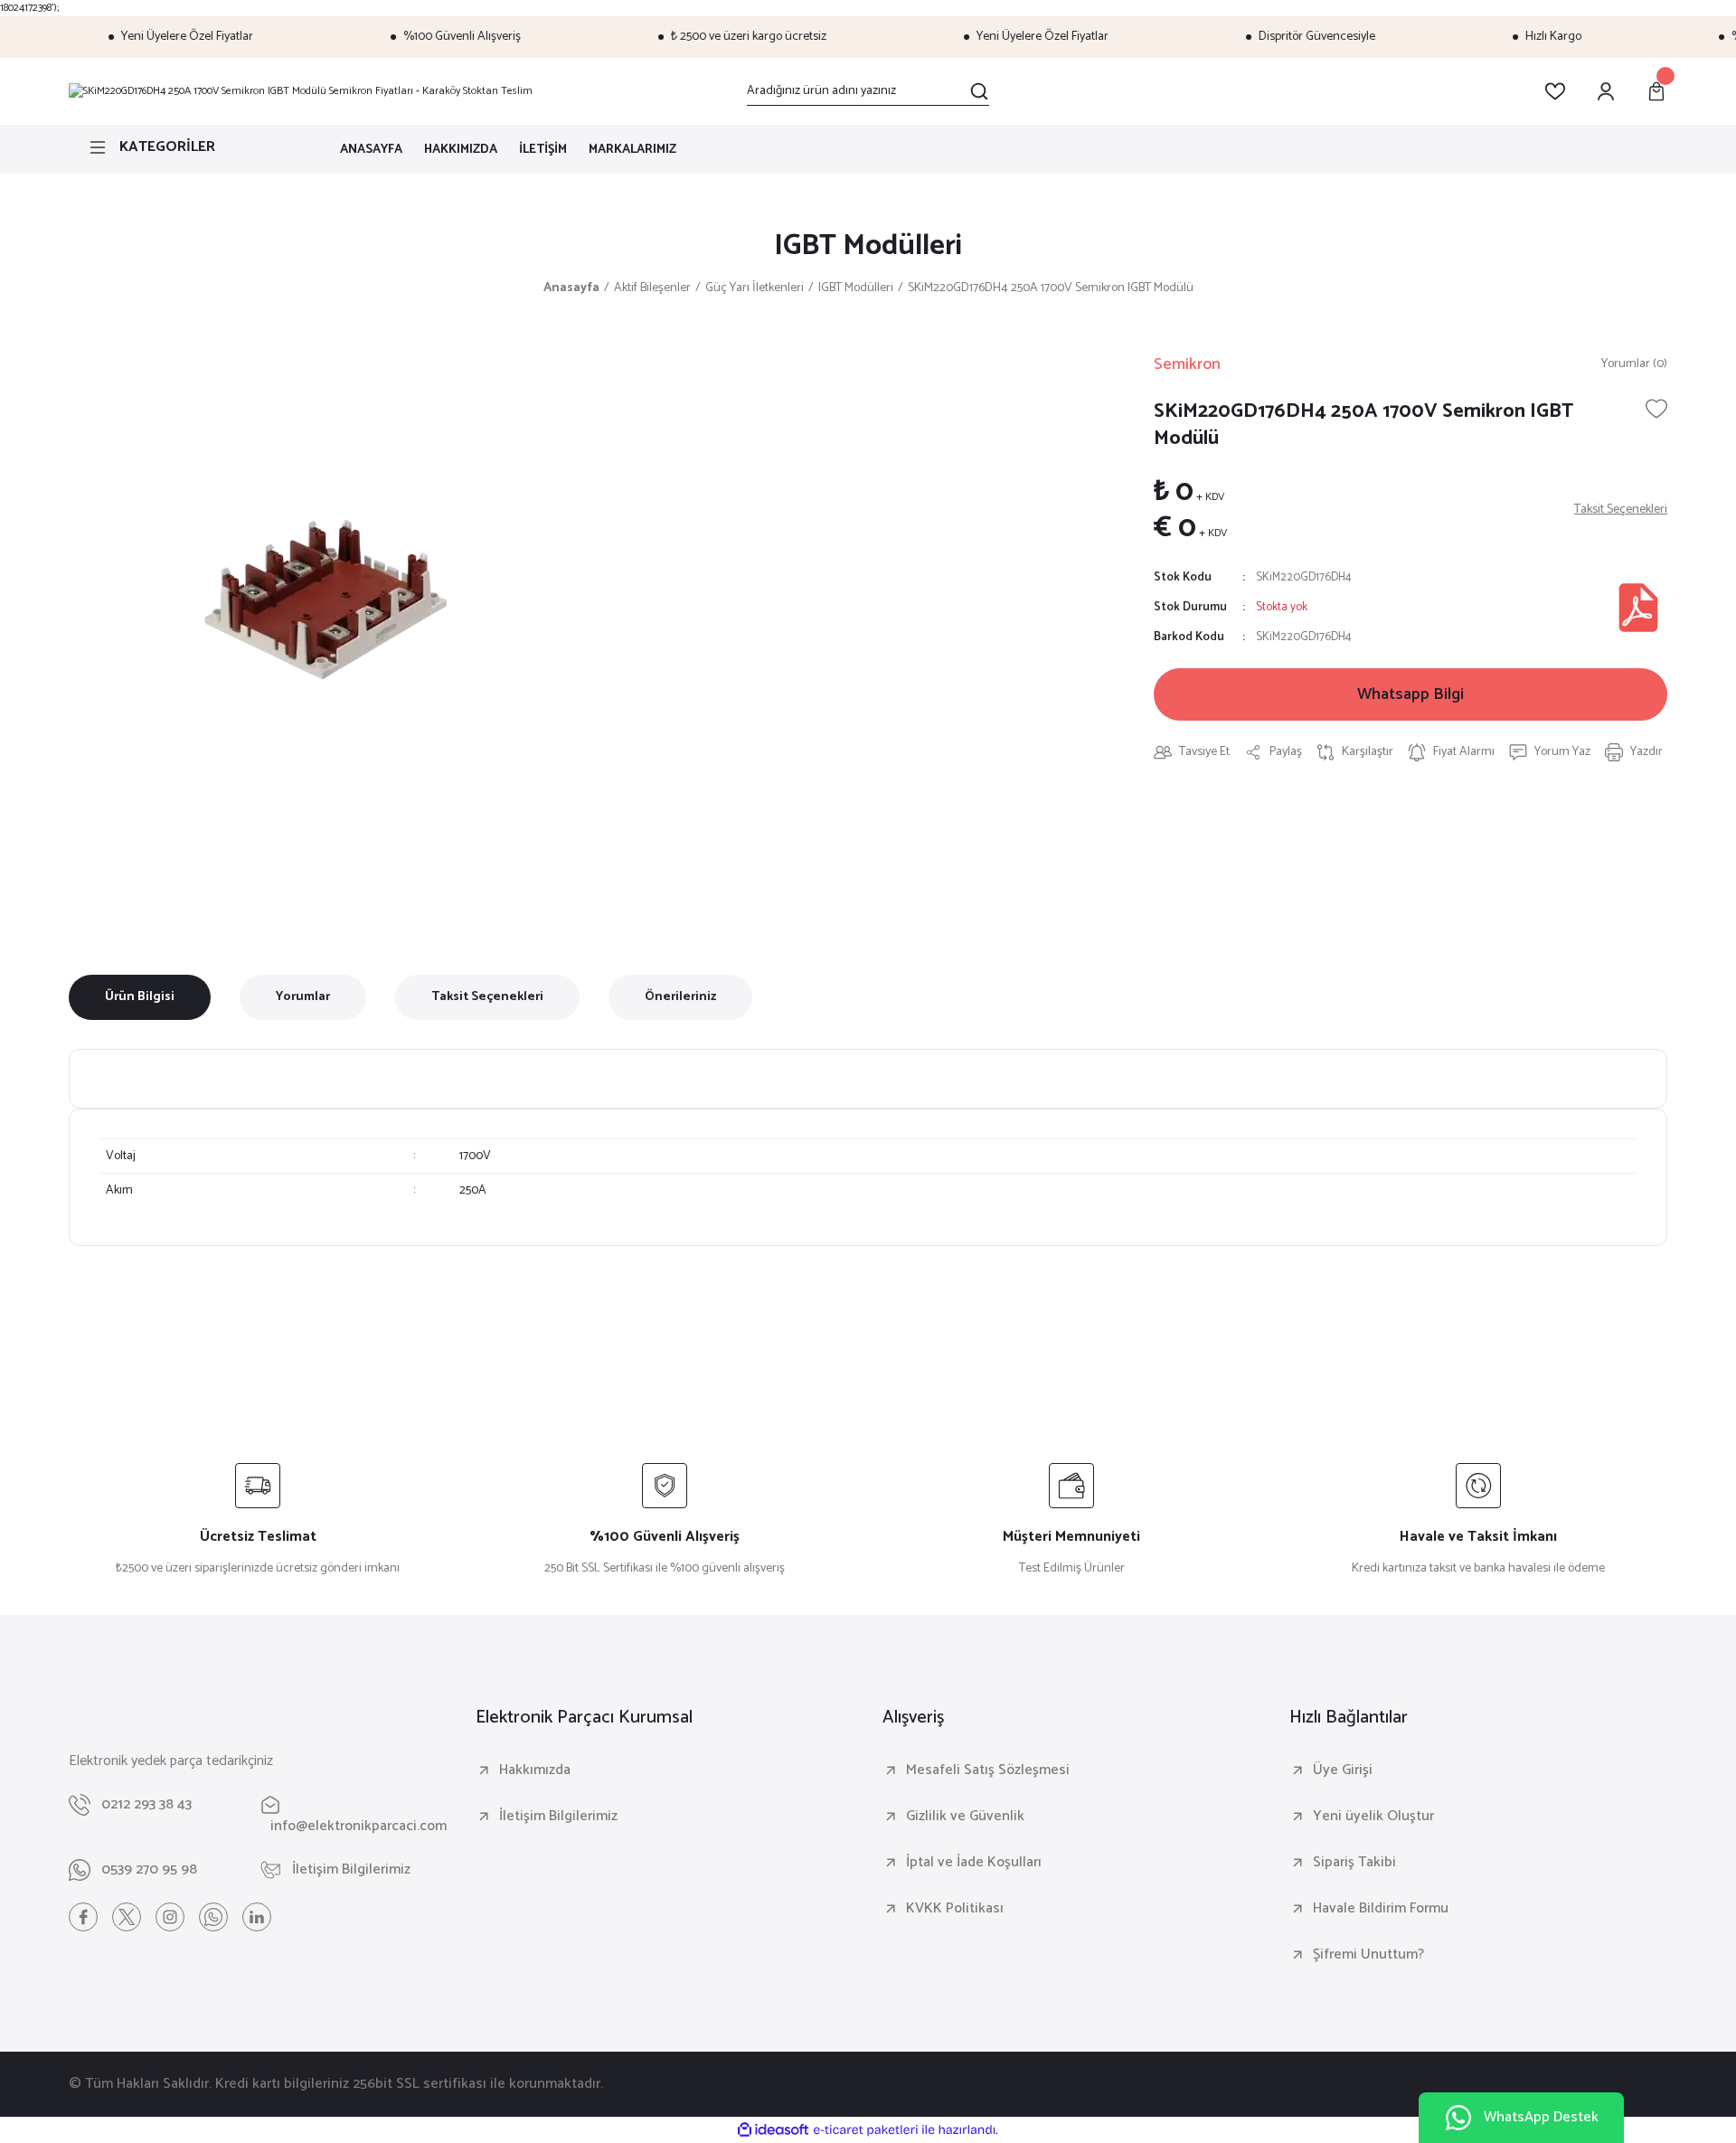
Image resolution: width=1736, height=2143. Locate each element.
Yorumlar (303, 997)
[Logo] (301, 91)
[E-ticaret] (866, 2130)
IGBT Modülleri (868, 246)
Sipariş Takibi (1354, 1863)
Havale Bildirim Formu (1381, 1909)
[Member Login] (1606, 91)
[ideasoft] (773, 2130)
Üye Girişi (1343, 1770)
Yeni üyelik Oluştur (1373, 1817)
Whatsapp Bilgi (1410, 694)
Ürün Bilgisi (140, 997)
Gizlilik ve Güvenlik (965, 1817)
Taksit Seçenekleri (487, 997)
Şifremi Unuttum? (1368, 1955)
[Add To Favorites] (1656, 409)
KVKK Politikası (955, 1909)
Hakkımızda (535, 1770)
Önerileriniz (680, 997)
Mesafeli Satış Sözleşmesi (988, 1770)
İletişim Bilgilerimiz (558, 1817)
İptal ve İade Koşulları (974, 1863)
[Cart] (1656, 91)
